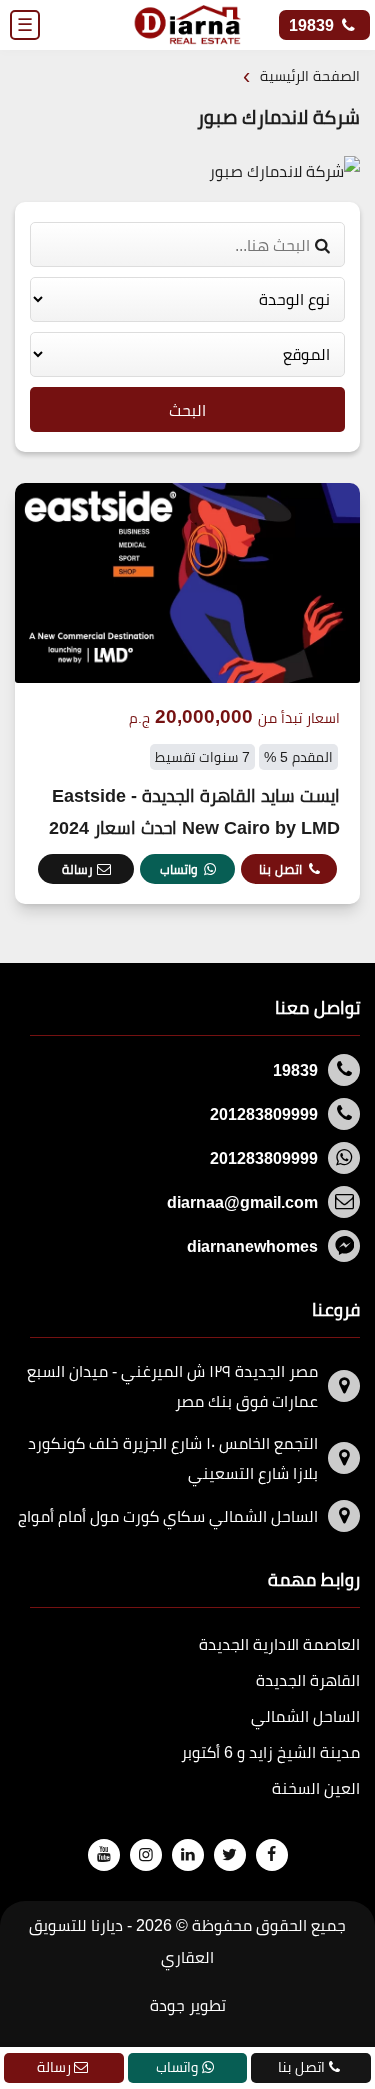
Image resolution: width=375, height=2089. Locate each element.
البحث (187, 410)
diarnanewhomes (252, 1246)
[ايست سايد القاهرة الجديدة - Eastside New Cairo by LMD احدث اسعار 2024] (187, 693)
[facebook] (271, 1854)
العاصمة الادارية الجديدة (279, 1644)
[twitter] (229, 1854)
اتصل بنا (280, 869)
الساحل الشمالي (305, 1716)
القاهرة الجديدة (308, 1680)
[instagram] (145, 1854)
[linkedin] (187, 1854)
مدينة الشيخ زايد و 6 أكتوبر (270, 1752)
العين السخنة (316, 1788)
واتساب (178, 869)
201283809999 (264, 1114)
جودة (167, 2005)
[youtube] (103, 1854)
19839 (313, 25)
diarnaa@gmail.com (242, 1202)
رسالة (77, 869)
